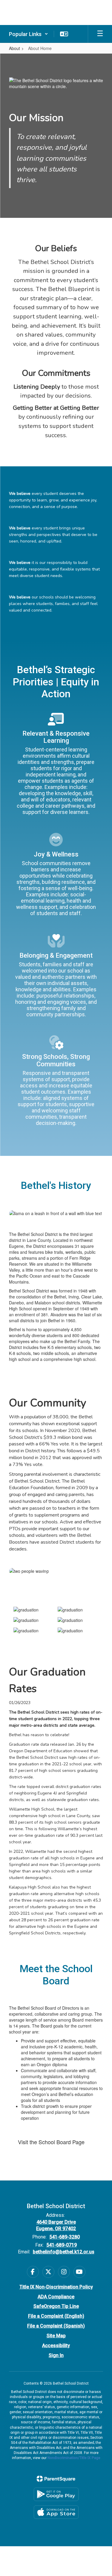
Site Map (56, 2336)
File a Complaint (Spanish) (56, 2326)
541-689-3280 (65, 2237)
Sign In (56, 2355)
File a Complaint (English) (56, 2316)
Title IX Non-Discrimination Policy (56, 2287)
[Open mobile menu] (100, 34)
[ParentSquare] (56, 2479)
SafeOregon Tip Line (56, 2306)
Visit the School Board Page (51, 2142)
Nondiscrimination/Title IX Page (74, 2458)
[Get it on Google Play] (56, 2494)
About (14, 48)
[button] (29, 34)
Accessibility (56, 2346)
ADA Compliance (56, 2297)
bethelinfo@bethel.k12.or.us (64, 2252)
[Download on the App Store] (56, 2512)
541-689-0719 (62, 2245)
